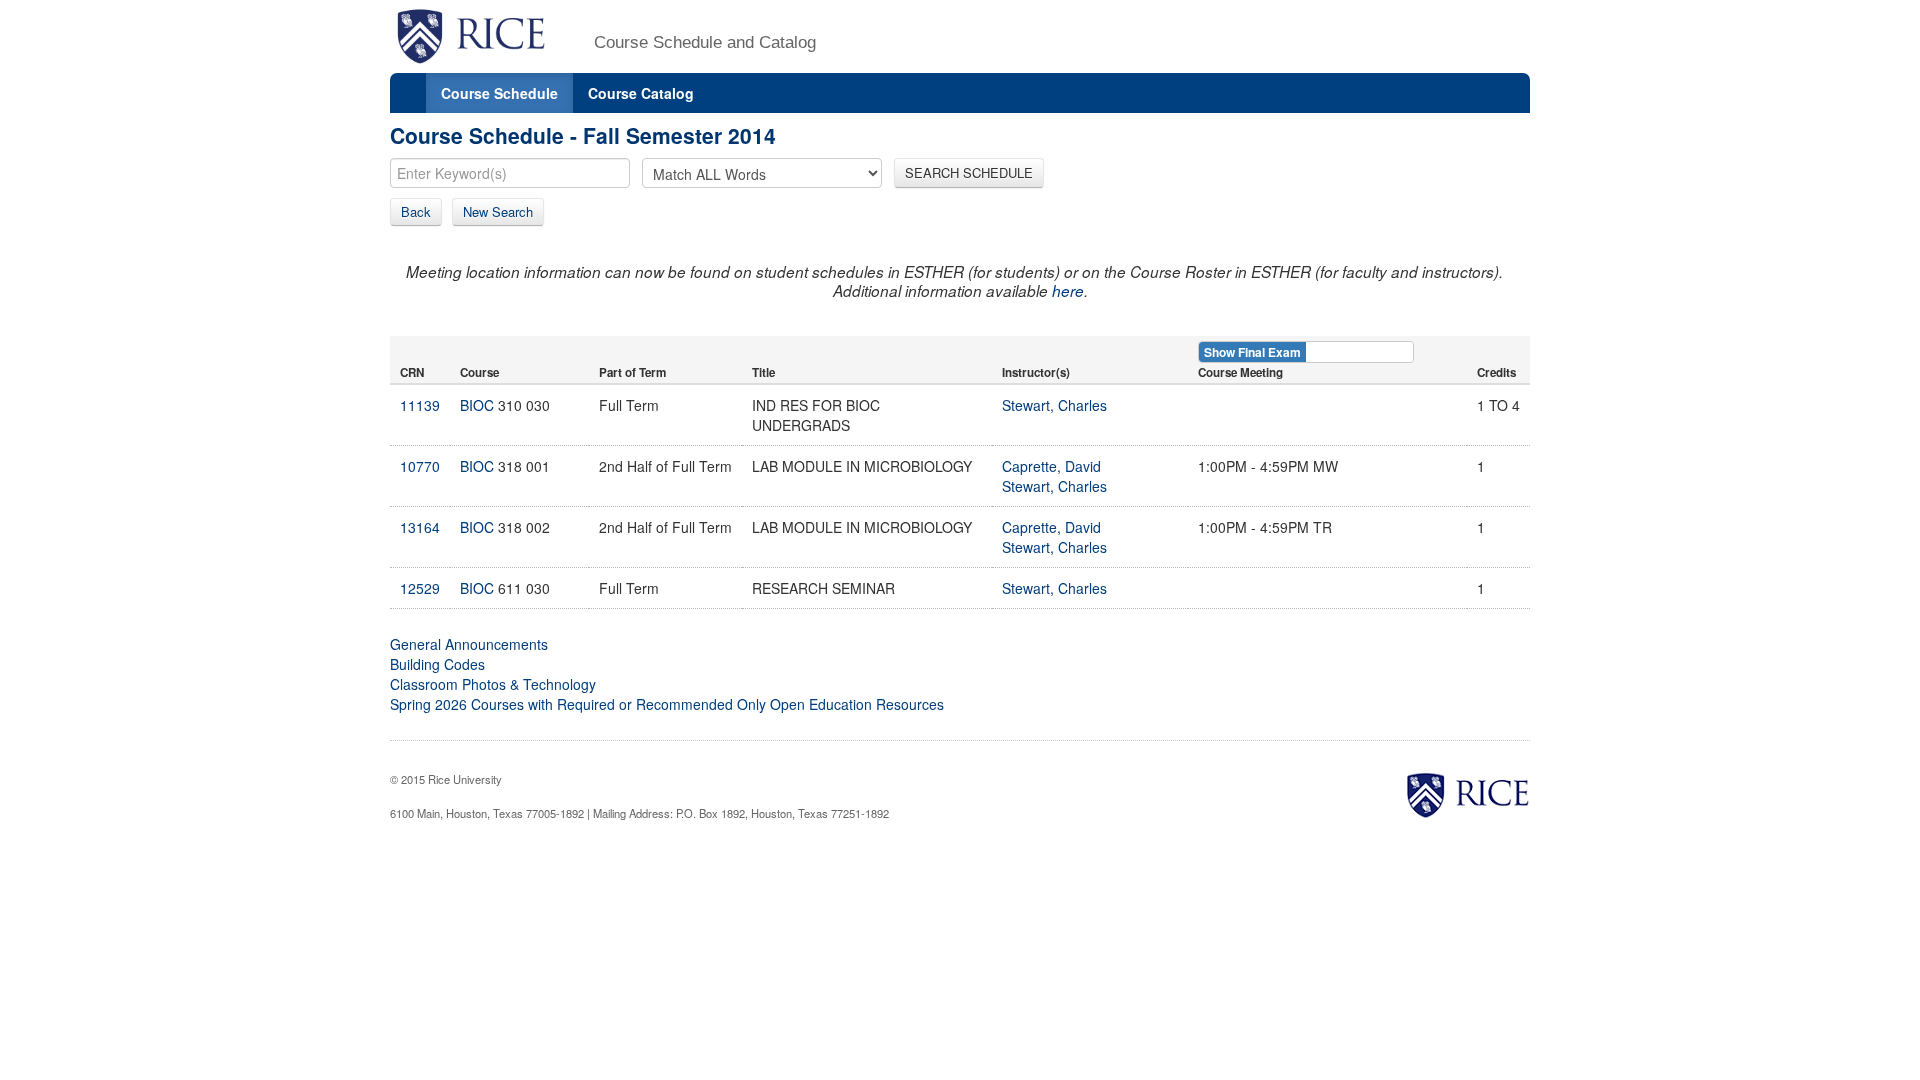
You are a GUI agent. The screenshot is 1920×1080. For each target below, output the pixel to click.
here (1068, 290)
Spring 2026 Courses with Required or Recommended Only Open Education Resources (667, 704)
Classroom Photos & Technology (493, 684)
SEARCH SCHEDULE (969, 172)
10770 (420, 466)
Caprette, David (1051, 466)
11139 (420, 405)
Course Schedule (499, 93)
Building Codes (437, 664)
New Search (498, 211)
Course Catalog (641, 93)
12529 (420, 588)
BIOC (477, 405)
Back (416, 211)
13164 (420, 527)
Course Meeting (1240, 372)
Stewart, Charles (1054, 405)
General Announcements (469, 644)
